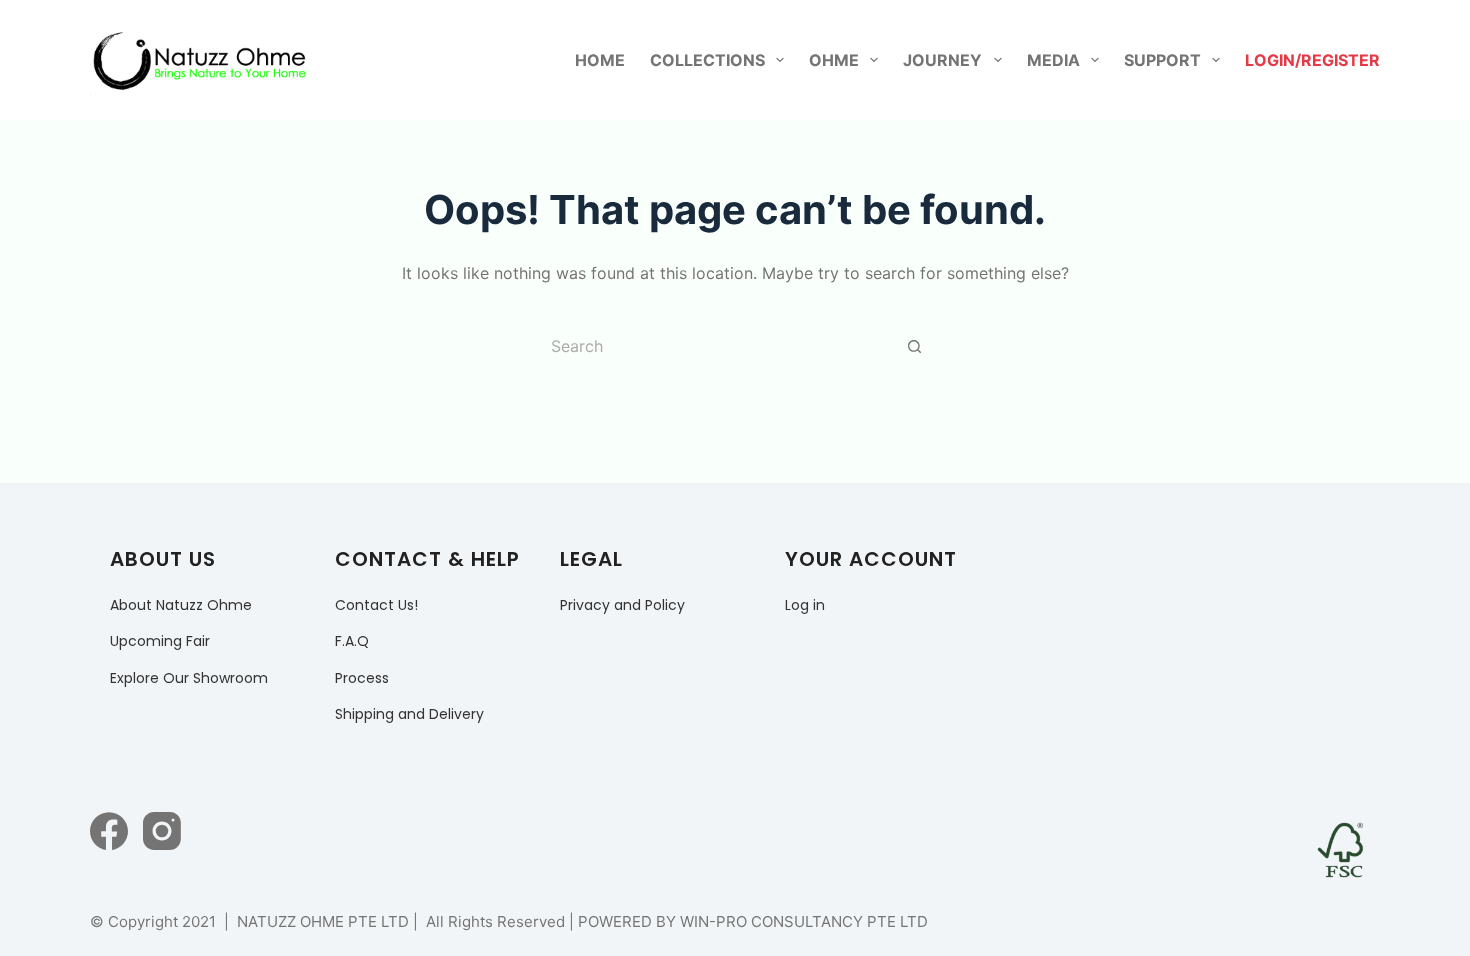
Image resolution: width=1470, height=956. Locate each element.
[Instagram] (162, 831)
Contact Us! (376, 605)
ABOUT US (163, 559)
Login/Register (1312, 60)
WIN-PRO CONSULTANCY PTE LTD (804, 921)
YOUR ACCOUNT (871, 559)
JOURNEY (942, 60)
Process (362, 678)
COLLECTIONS (707, 60)
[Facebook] (109, 831)
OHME (834, 60)
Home (600, 60)
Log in (805, 605)
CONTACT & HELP (427, 559)
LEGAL (591, 559)
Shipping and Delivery (409, 714)
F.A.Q (352, 641)
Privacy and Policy (622, 605)
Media (1053, 60)
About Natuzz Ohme (181, 605)
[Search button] (915, 346)
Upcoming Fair (160, 641)
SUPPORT (1162, 60)
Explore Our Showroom (189, 678)
